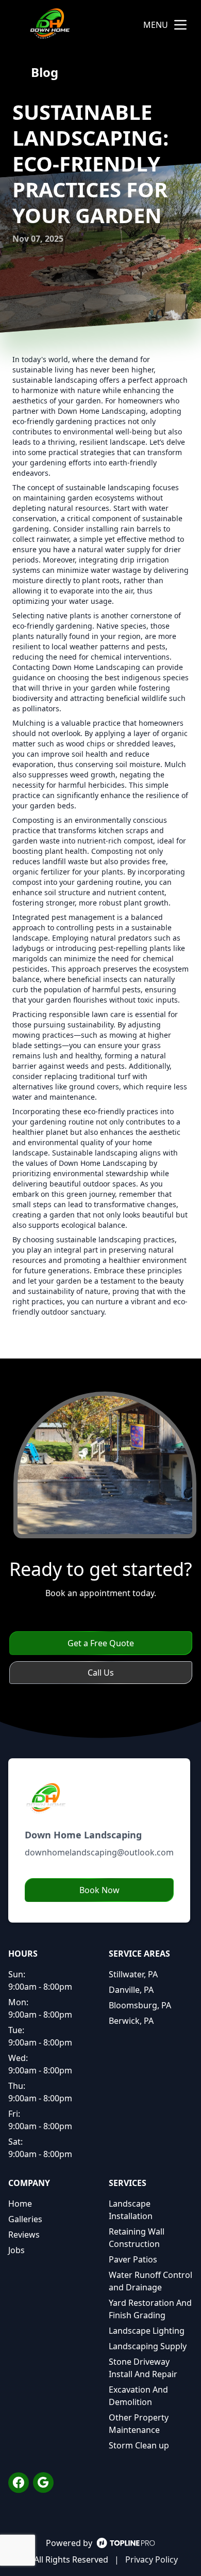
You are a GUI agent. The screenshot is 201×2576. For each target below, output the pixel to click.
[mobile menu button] (180, 25)
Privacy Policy (152, 2559)
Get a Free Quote (101, 1643)
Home (20, 2204)
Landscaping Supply (148, 2346)
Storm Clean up (139, 2445)
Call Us (101, 1673)
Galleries (25, 2219)
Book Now (99, 1890)
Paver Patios (133, 2259)
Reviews (24, 2235)
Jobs (16, 2250)
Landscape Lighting (147, 2331)
